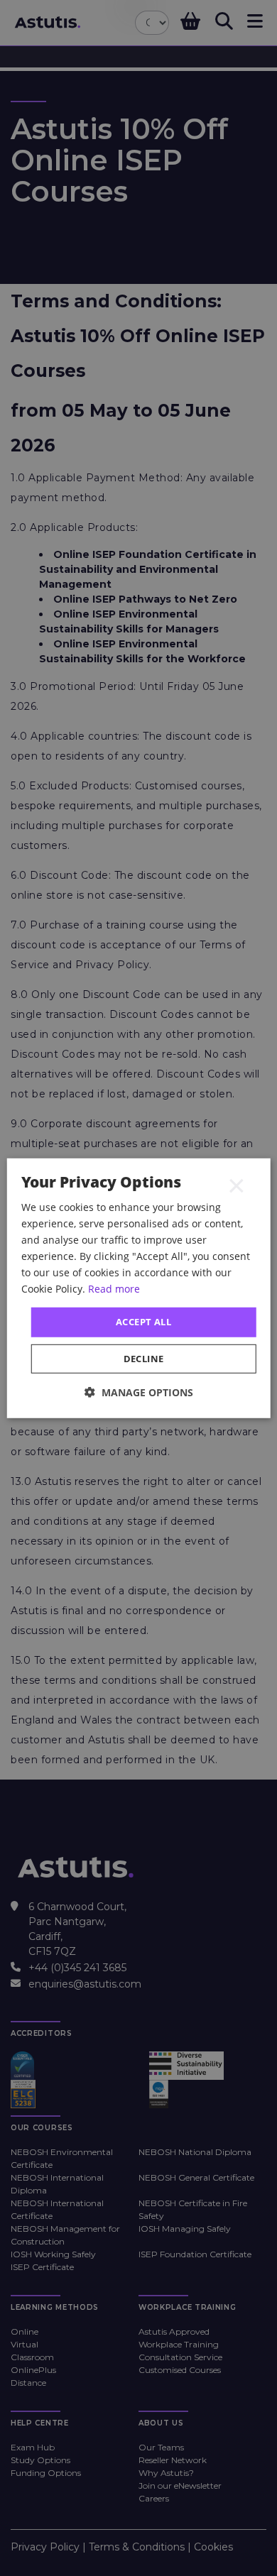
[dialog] (139, 1288)
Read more (114, 1289)
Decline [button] (144, 1359)
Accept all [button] (143, 1322)
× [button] (237, 1185)
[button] (139, 1392)
